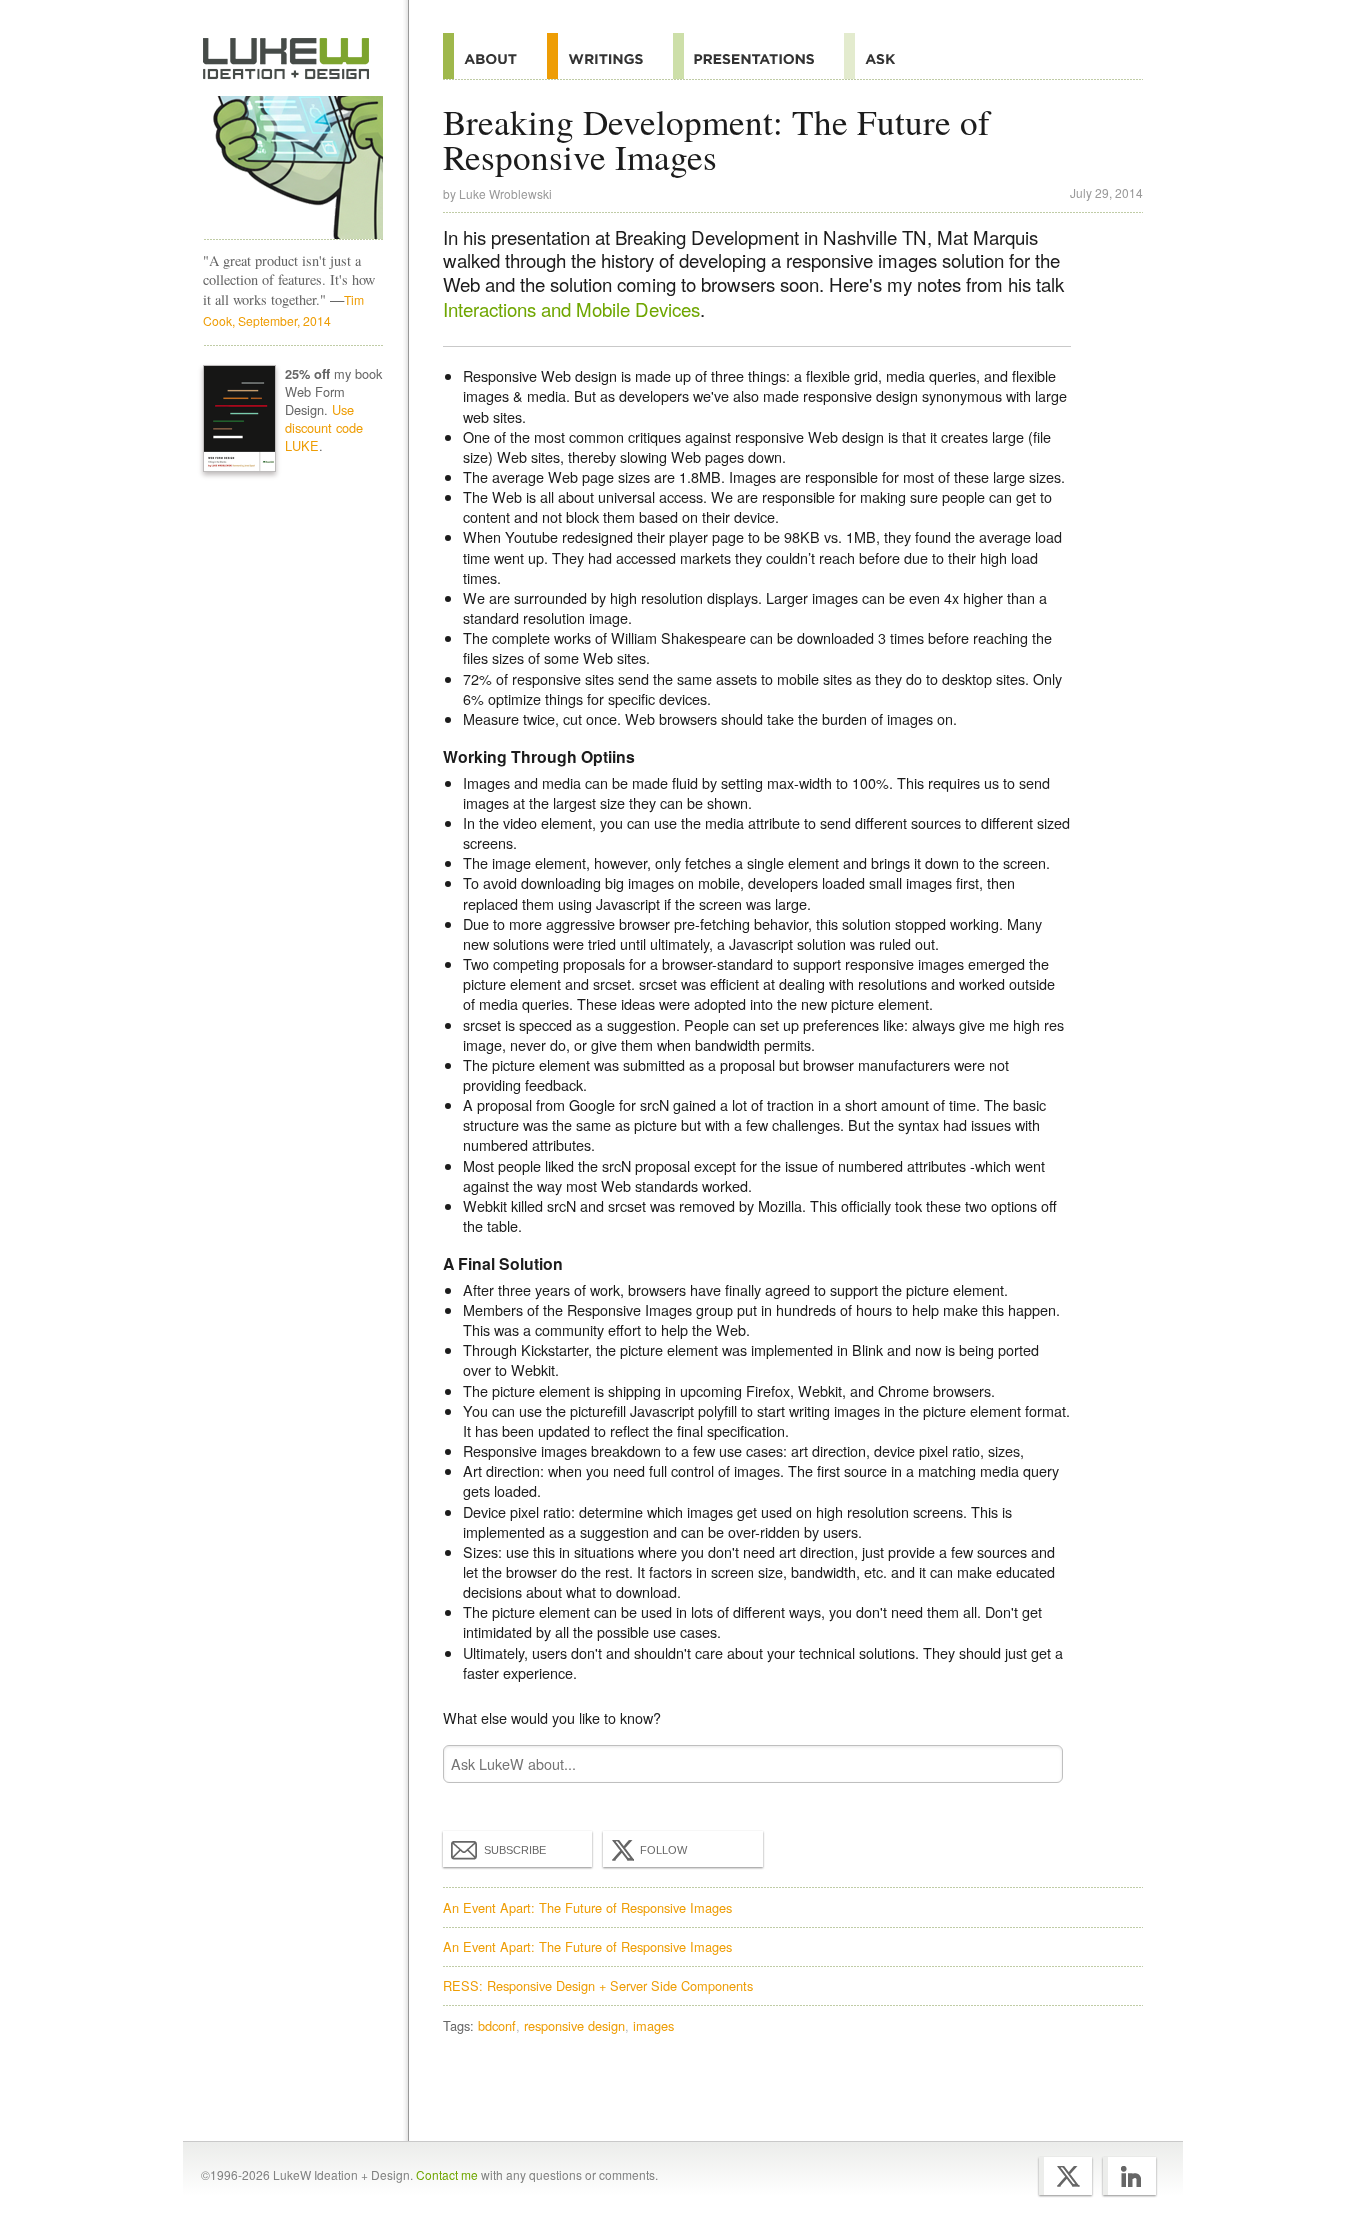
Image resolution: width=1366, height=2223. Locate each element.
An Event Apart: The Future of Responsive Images (587, 1907)
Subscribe (515, 1850)
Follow (663, 1850)
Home (286, 59)
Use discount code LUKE (324, 427)
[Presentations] (758, 56)
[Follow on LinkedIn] (1129, 2176)
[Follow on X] (1065, 2176)
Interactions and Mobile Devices (571, 309)
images (653, 2025)
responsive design (574, 2025)
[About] (495, 56)
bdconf (497, 2025)
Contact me (447, 2174)
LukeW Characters (293, 168)
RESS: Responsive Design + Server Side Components (598, 1985)
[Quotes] (610, 56)
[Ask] (884, 56)
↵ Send (1035, 1763)
